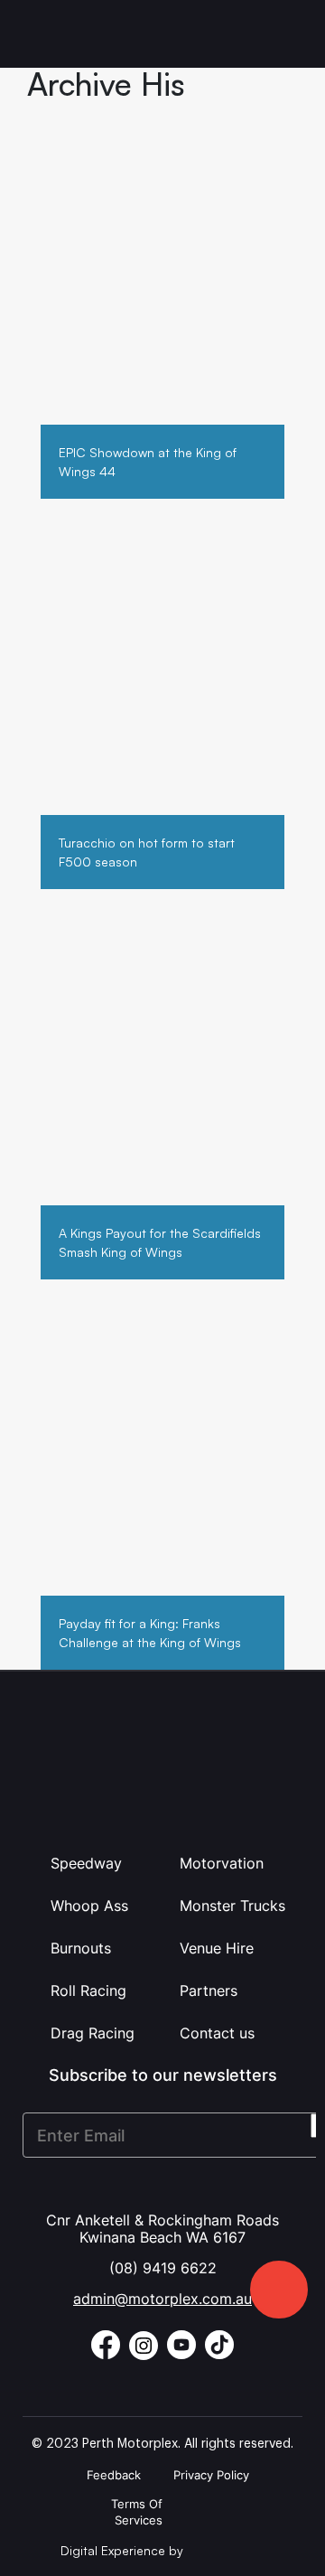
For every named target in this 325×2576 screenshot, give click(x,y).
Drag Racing (93, 2033)
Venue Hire (217, 1948)
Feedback (114, 2475)
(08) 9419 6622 (163, 2268)
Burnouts (81, 1948)
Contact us (217, 2033)
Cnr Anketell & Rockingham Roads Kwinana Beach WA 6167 (162, 2229)
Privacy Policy (211, 2475)
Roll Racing (88, 1991)
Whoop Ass (89, 1906)
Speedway (86, 1863)
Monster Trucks (232, 1906)
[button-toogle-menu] (287, 34)
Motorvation (222, 1863)
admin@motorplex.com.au (162, 2299)
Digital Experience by (124, 2550)
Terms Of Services (137, 2512)
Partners (209, 1991)
